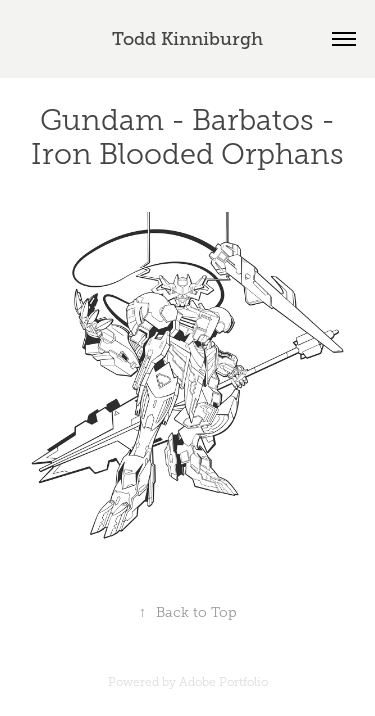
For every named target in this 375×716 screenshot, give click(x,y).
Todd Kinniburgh (187, 39)
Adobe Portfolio (223, 682)
